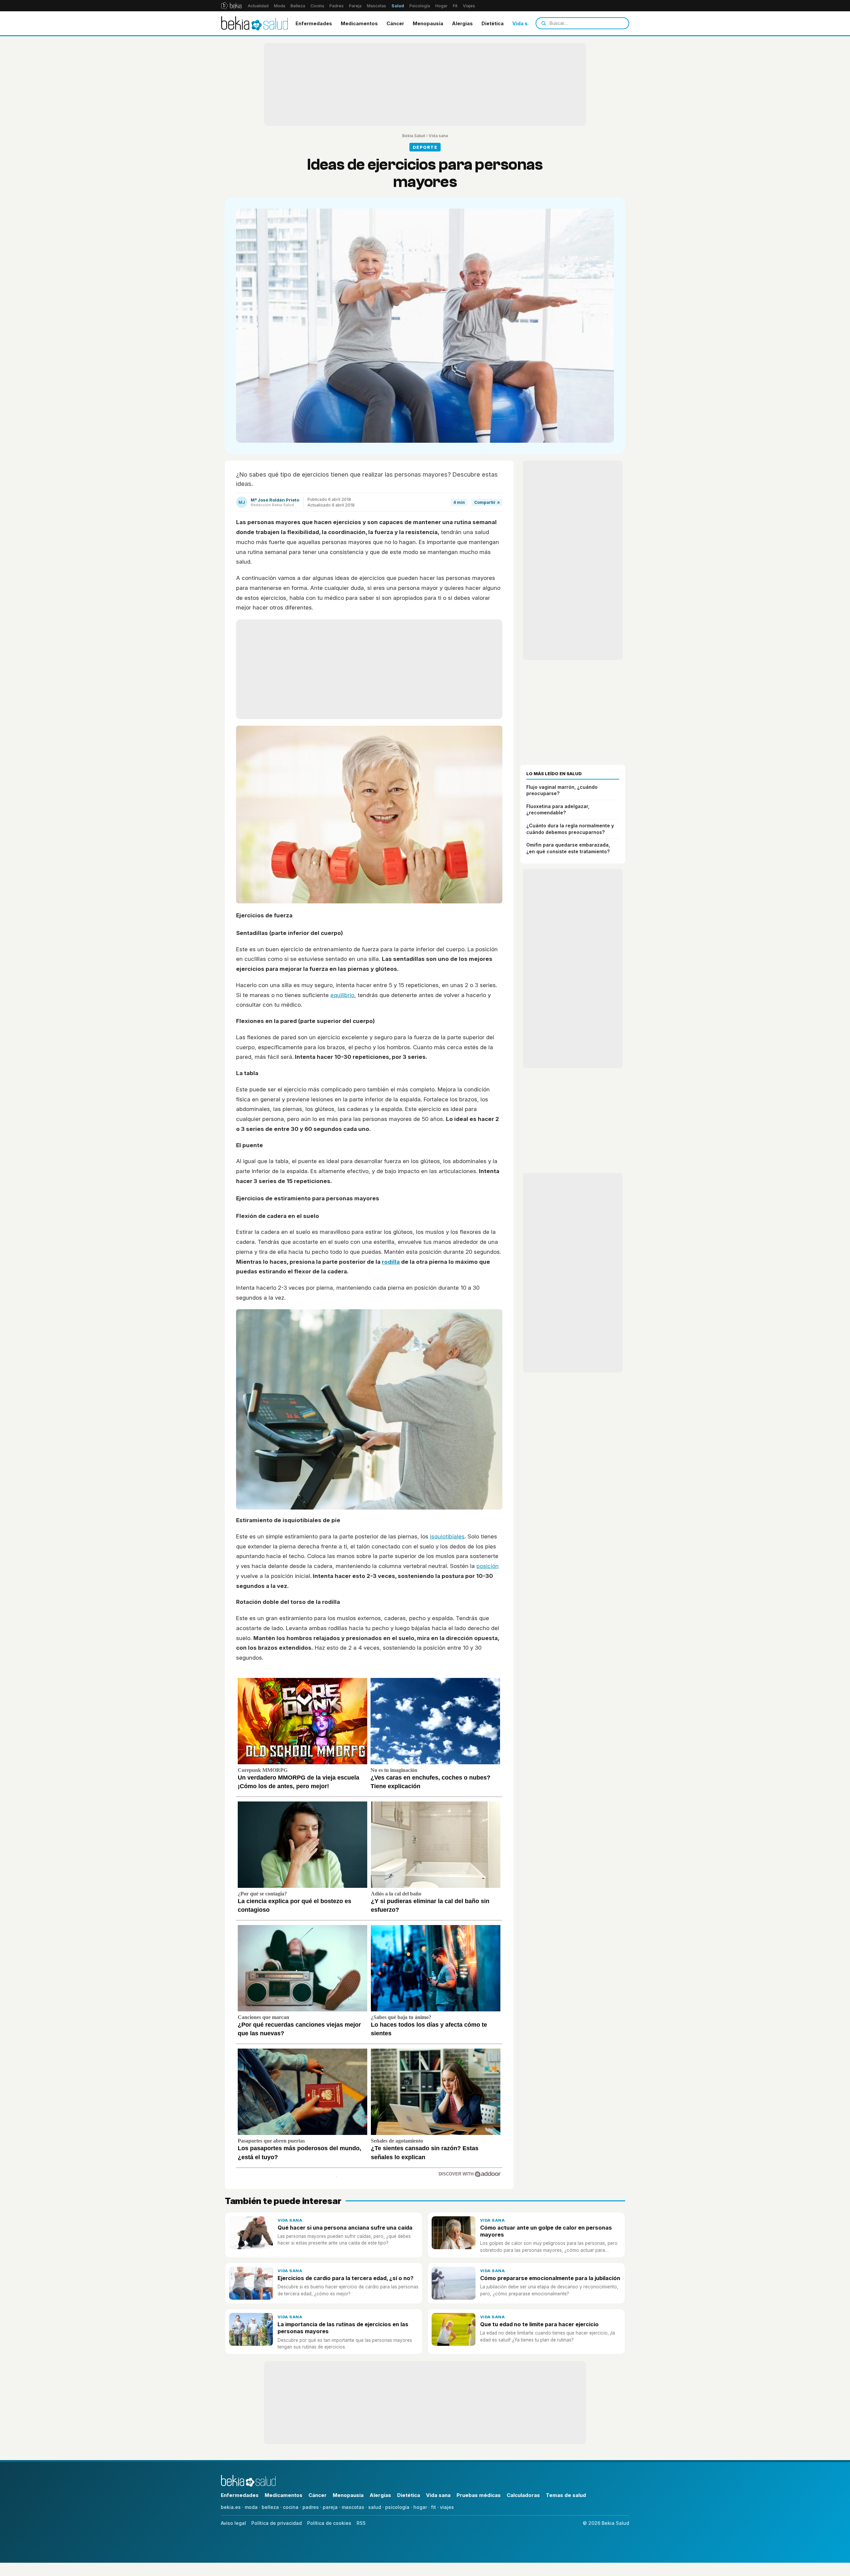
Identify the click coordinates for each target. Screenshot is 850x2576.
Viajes (469, 6)
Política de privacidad (277, 2523)
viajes (447, 2507)
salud (375, 2507)
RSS (361, 2523)
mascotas (353, 2507)
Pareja (355, 6)
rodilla (391, 1262)
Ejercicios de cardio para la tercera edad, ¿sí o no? (345, 2278)
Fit (455, 6)
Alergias (462, 23)
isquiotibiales (447, 1536)
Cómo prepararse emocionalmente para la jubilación (550, 2278)
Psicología (420, 6)
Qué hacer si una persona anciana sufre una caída (345, 2228)
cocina (291, 2507)
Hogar (441, 6)
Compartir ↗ (487, 502)
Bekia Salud (414, 136)
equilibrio (342, 995)
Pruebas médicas (479, 2495)
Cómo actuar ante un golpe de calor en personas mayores (546, 2231)
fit (433, 2507)
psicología (397, 2507)
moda (251, 2507)
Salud (398, 6)
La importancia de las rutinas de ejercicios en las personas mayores (343, 2328)
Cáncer (395, 23)
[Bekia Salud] (255, 23)
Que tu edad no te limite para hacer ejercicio (539, 2324)
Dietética (493, 23)
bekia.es (231, 2507)
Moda (280, 6)
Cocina (317, 6)
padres (311, 2507)
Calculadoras (523, 2495)
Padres (337, 6)
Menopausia (428, 23)
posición (488, 1566)
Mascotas (377, 6)
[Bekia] (231, 6)
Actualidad (258, 6)
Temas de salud (566, 2495)
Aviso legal (233, 2523)
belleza (270, 2507)
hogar (420, 2507)
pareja (330, 2507)
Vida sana (524, 23)
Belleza (298, 6)
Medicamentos (359, 23)
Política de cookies (329, 2523)
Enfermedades (314, 23)
